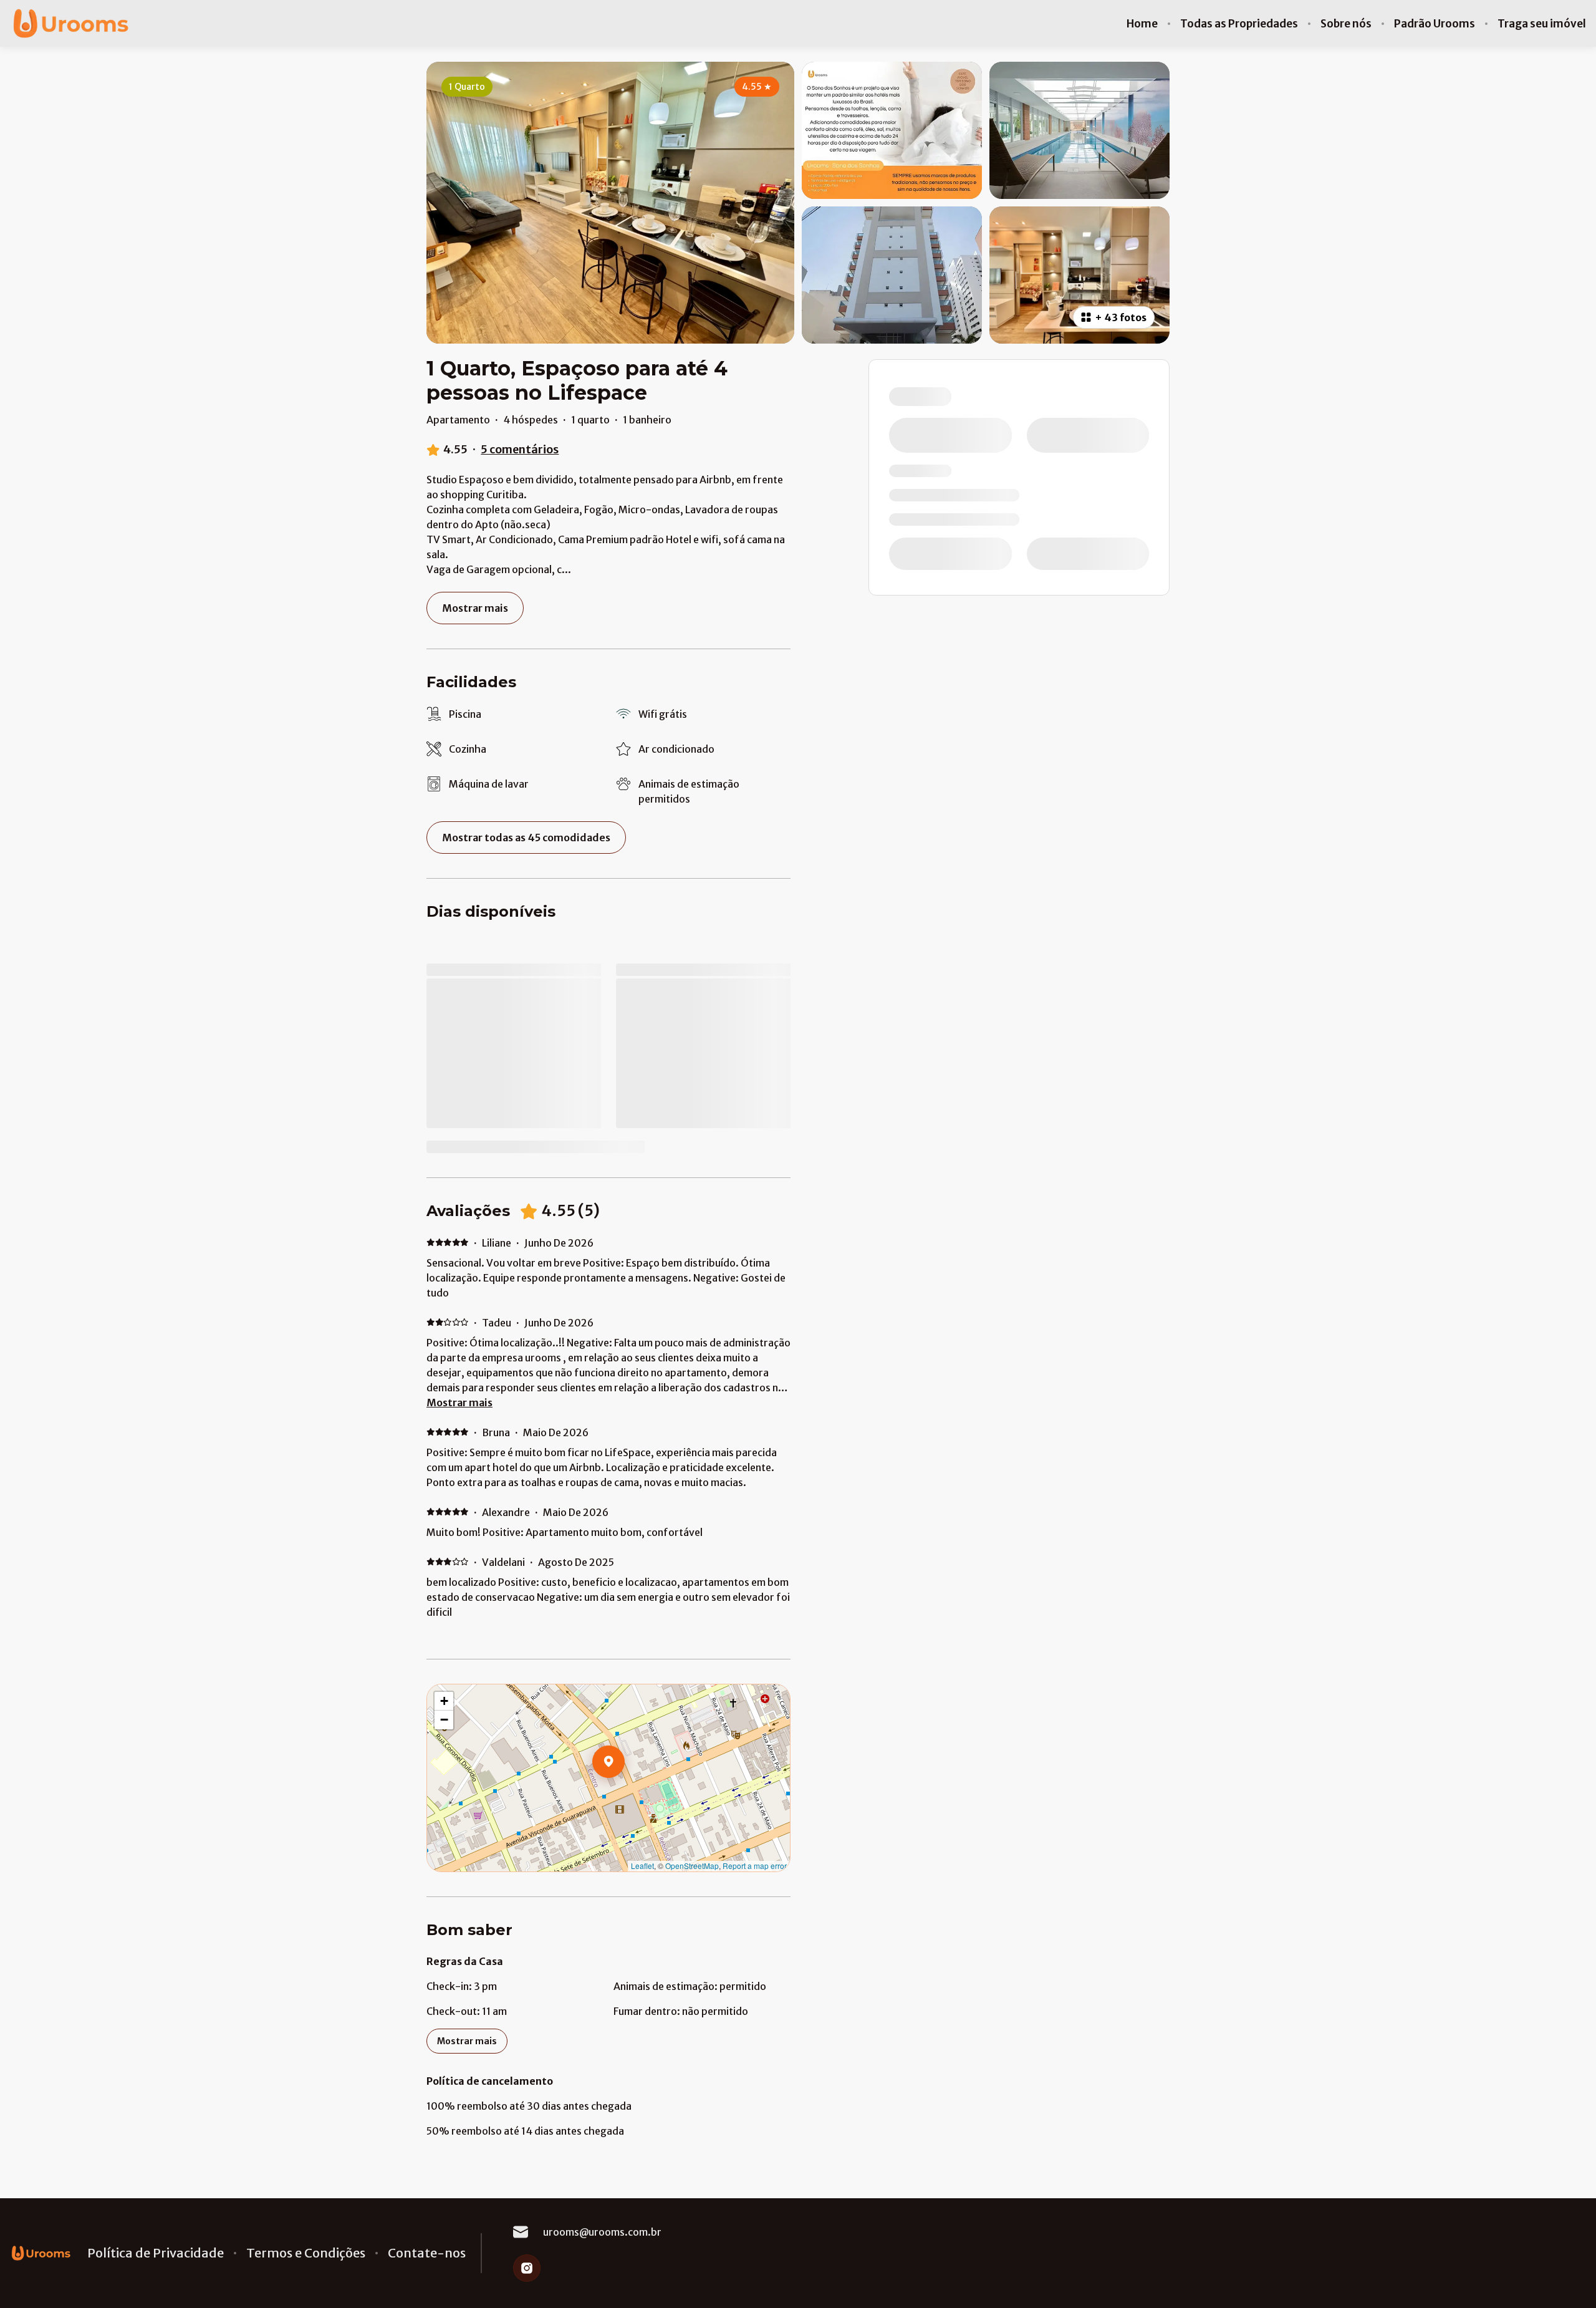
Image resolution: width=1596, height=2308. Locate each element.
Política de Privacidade (156, 2253)
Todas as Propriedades (1239, 24)
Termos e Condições (306, 2253)
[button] (625, 1794)
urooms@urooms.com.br (602, 2232)
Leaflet (642, 1866)
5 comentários (520, 449)
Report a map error (755, 1866)
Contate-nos (427, 2253)
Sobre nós (1346, 24)
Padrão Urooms (1435, 24)
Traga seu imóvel (1542, 24)
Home (1142, 24)
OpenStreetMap (692, 1866)
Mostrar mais (459, 1403)
